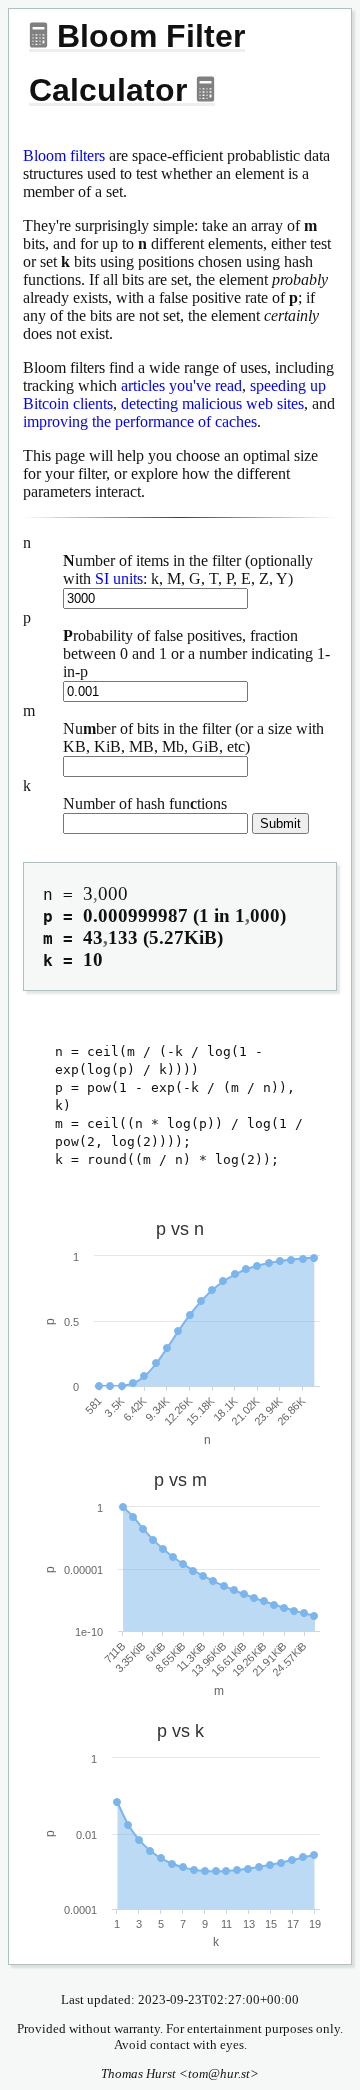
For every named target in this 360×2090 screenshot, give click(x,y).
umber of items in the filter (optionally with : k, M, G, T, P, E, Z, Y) (188, 569)
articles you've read (181, 385)
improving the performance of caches (140, 421)
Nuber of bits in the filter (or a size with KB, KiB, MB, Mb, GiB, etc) (193, 737)
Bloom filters (64, 155)
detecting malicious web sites (212, 403)
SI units (119, 578)
